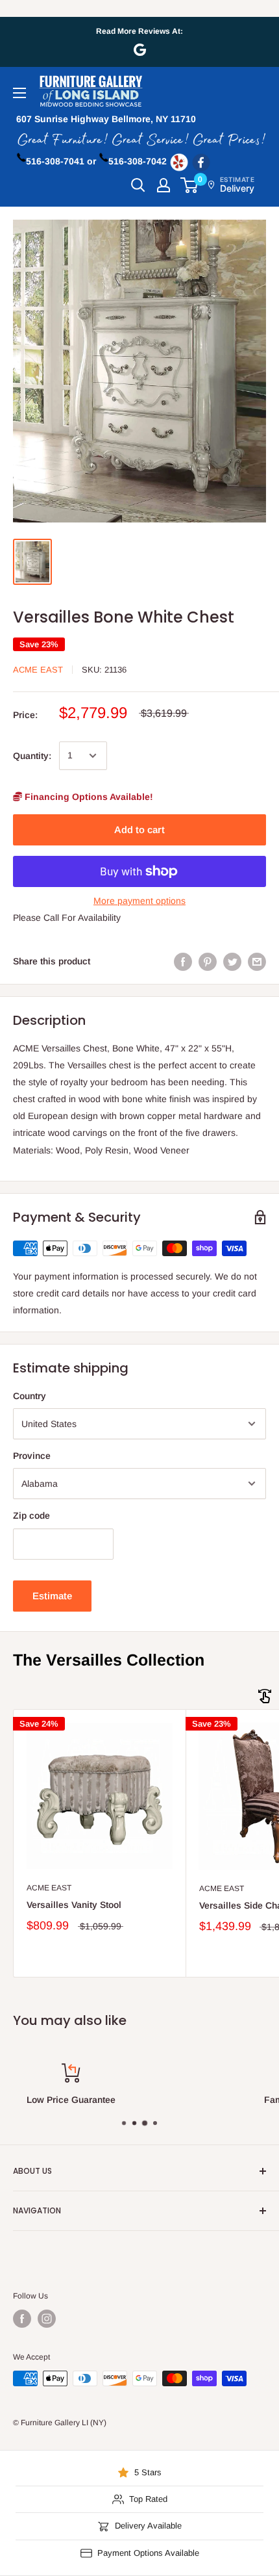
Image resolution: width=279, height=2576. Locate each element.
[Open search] (138, 185)
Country (30, 1396)
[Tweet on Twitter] (232, 961)
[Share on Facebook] (183, 961)
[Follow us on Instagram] (47, 2319)
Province (32, 1456)
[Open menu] (19, 93)
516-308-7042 (138, 161)
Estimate (52, 1596)
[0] (190, 185)
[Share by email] (257, 961)
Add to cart (139, 830)
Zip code (31, 1515)
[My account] (164, 185)
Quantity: (32, 756)
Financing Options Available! (88, 797)
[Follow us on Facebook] (22, 2319)
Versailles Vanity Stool (74, 1905)
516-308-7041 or (61, 161)
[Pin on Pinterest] (208, 961)
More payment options (139, 901)
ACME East (38, 670)
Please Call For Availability (67, 918)
